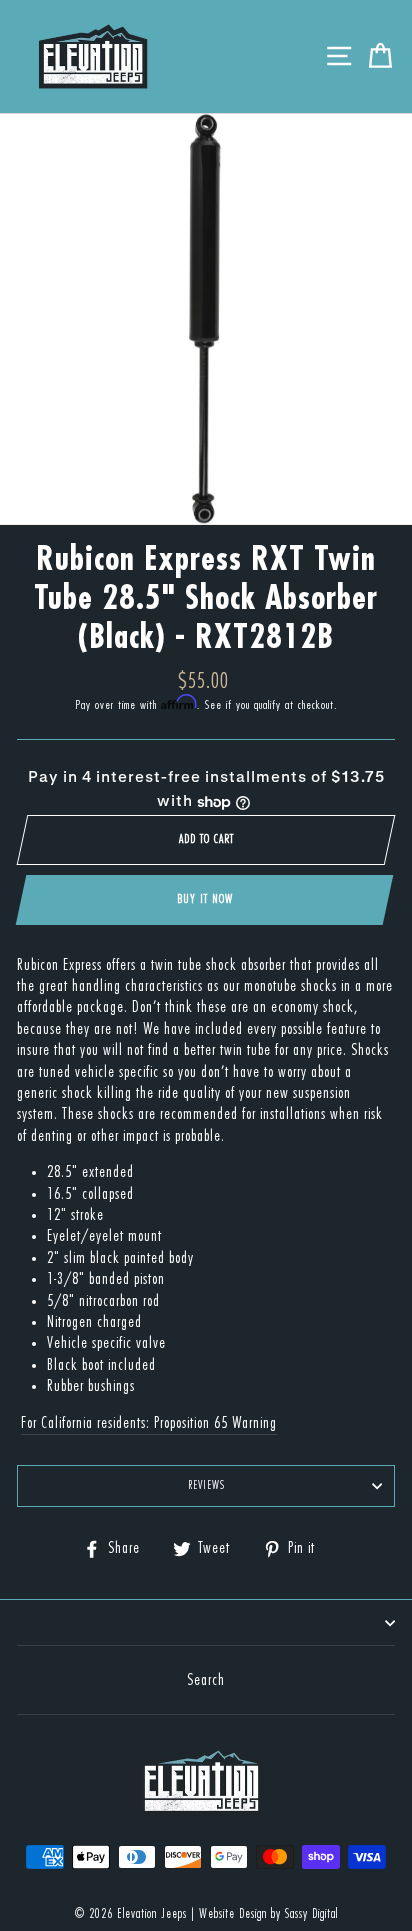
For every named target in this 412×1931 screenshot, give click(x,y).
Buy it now (205, 899)
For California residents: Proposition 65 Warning (149, 1423)
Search (206, 1680)
